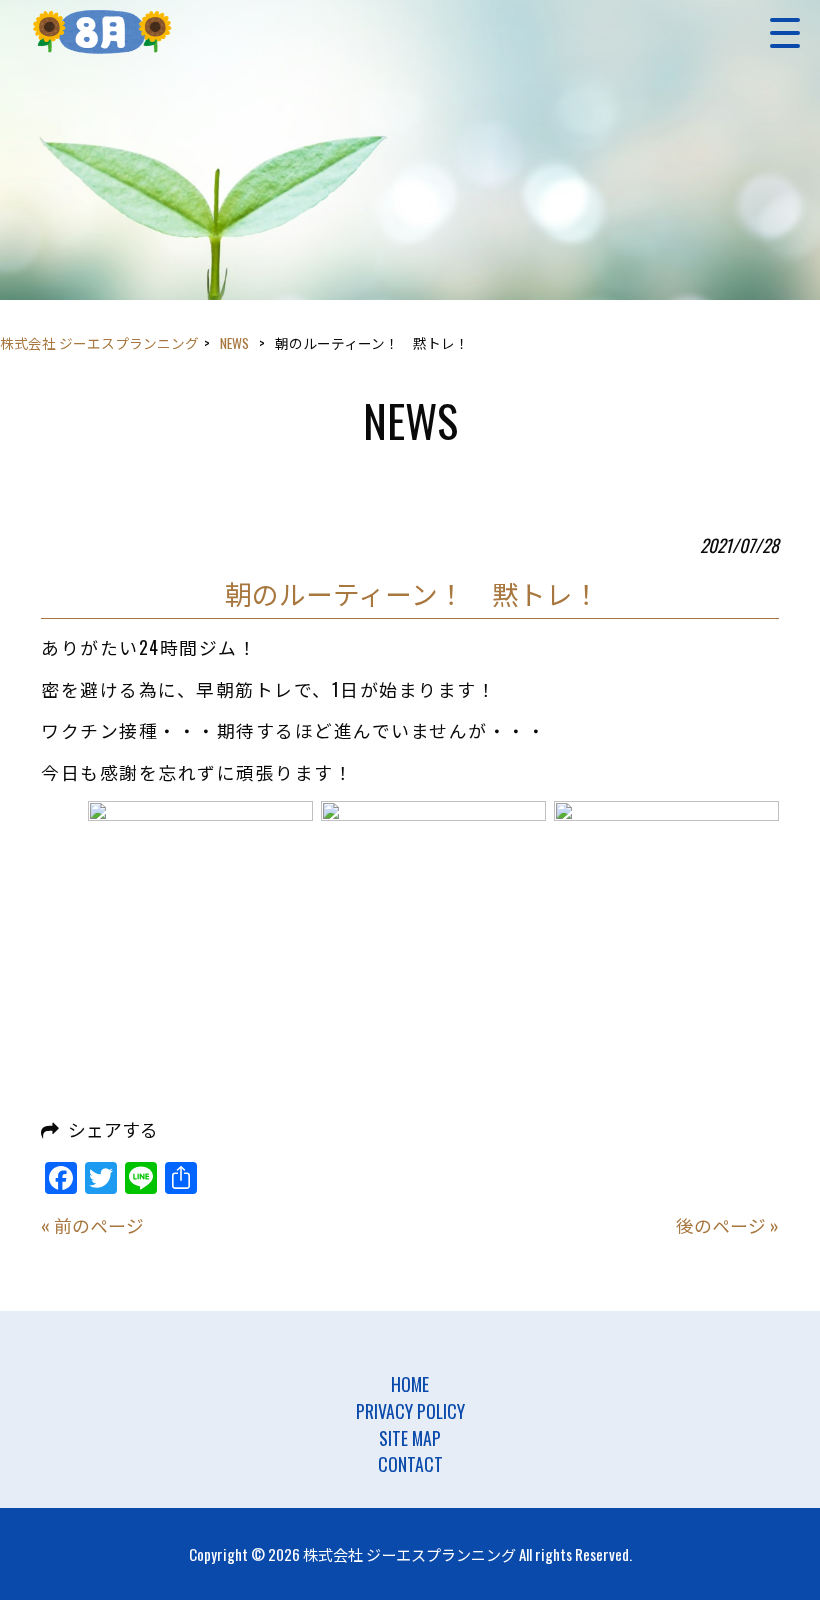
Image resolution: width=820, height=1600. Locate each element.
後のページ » (727, 1225)
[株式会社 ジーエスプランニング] (101, 32)
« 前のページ (92, 1225)
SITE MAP (410, 1438)
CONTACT (410, 1464)
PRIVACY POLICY (410, 1411)
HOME (410, 1384)
